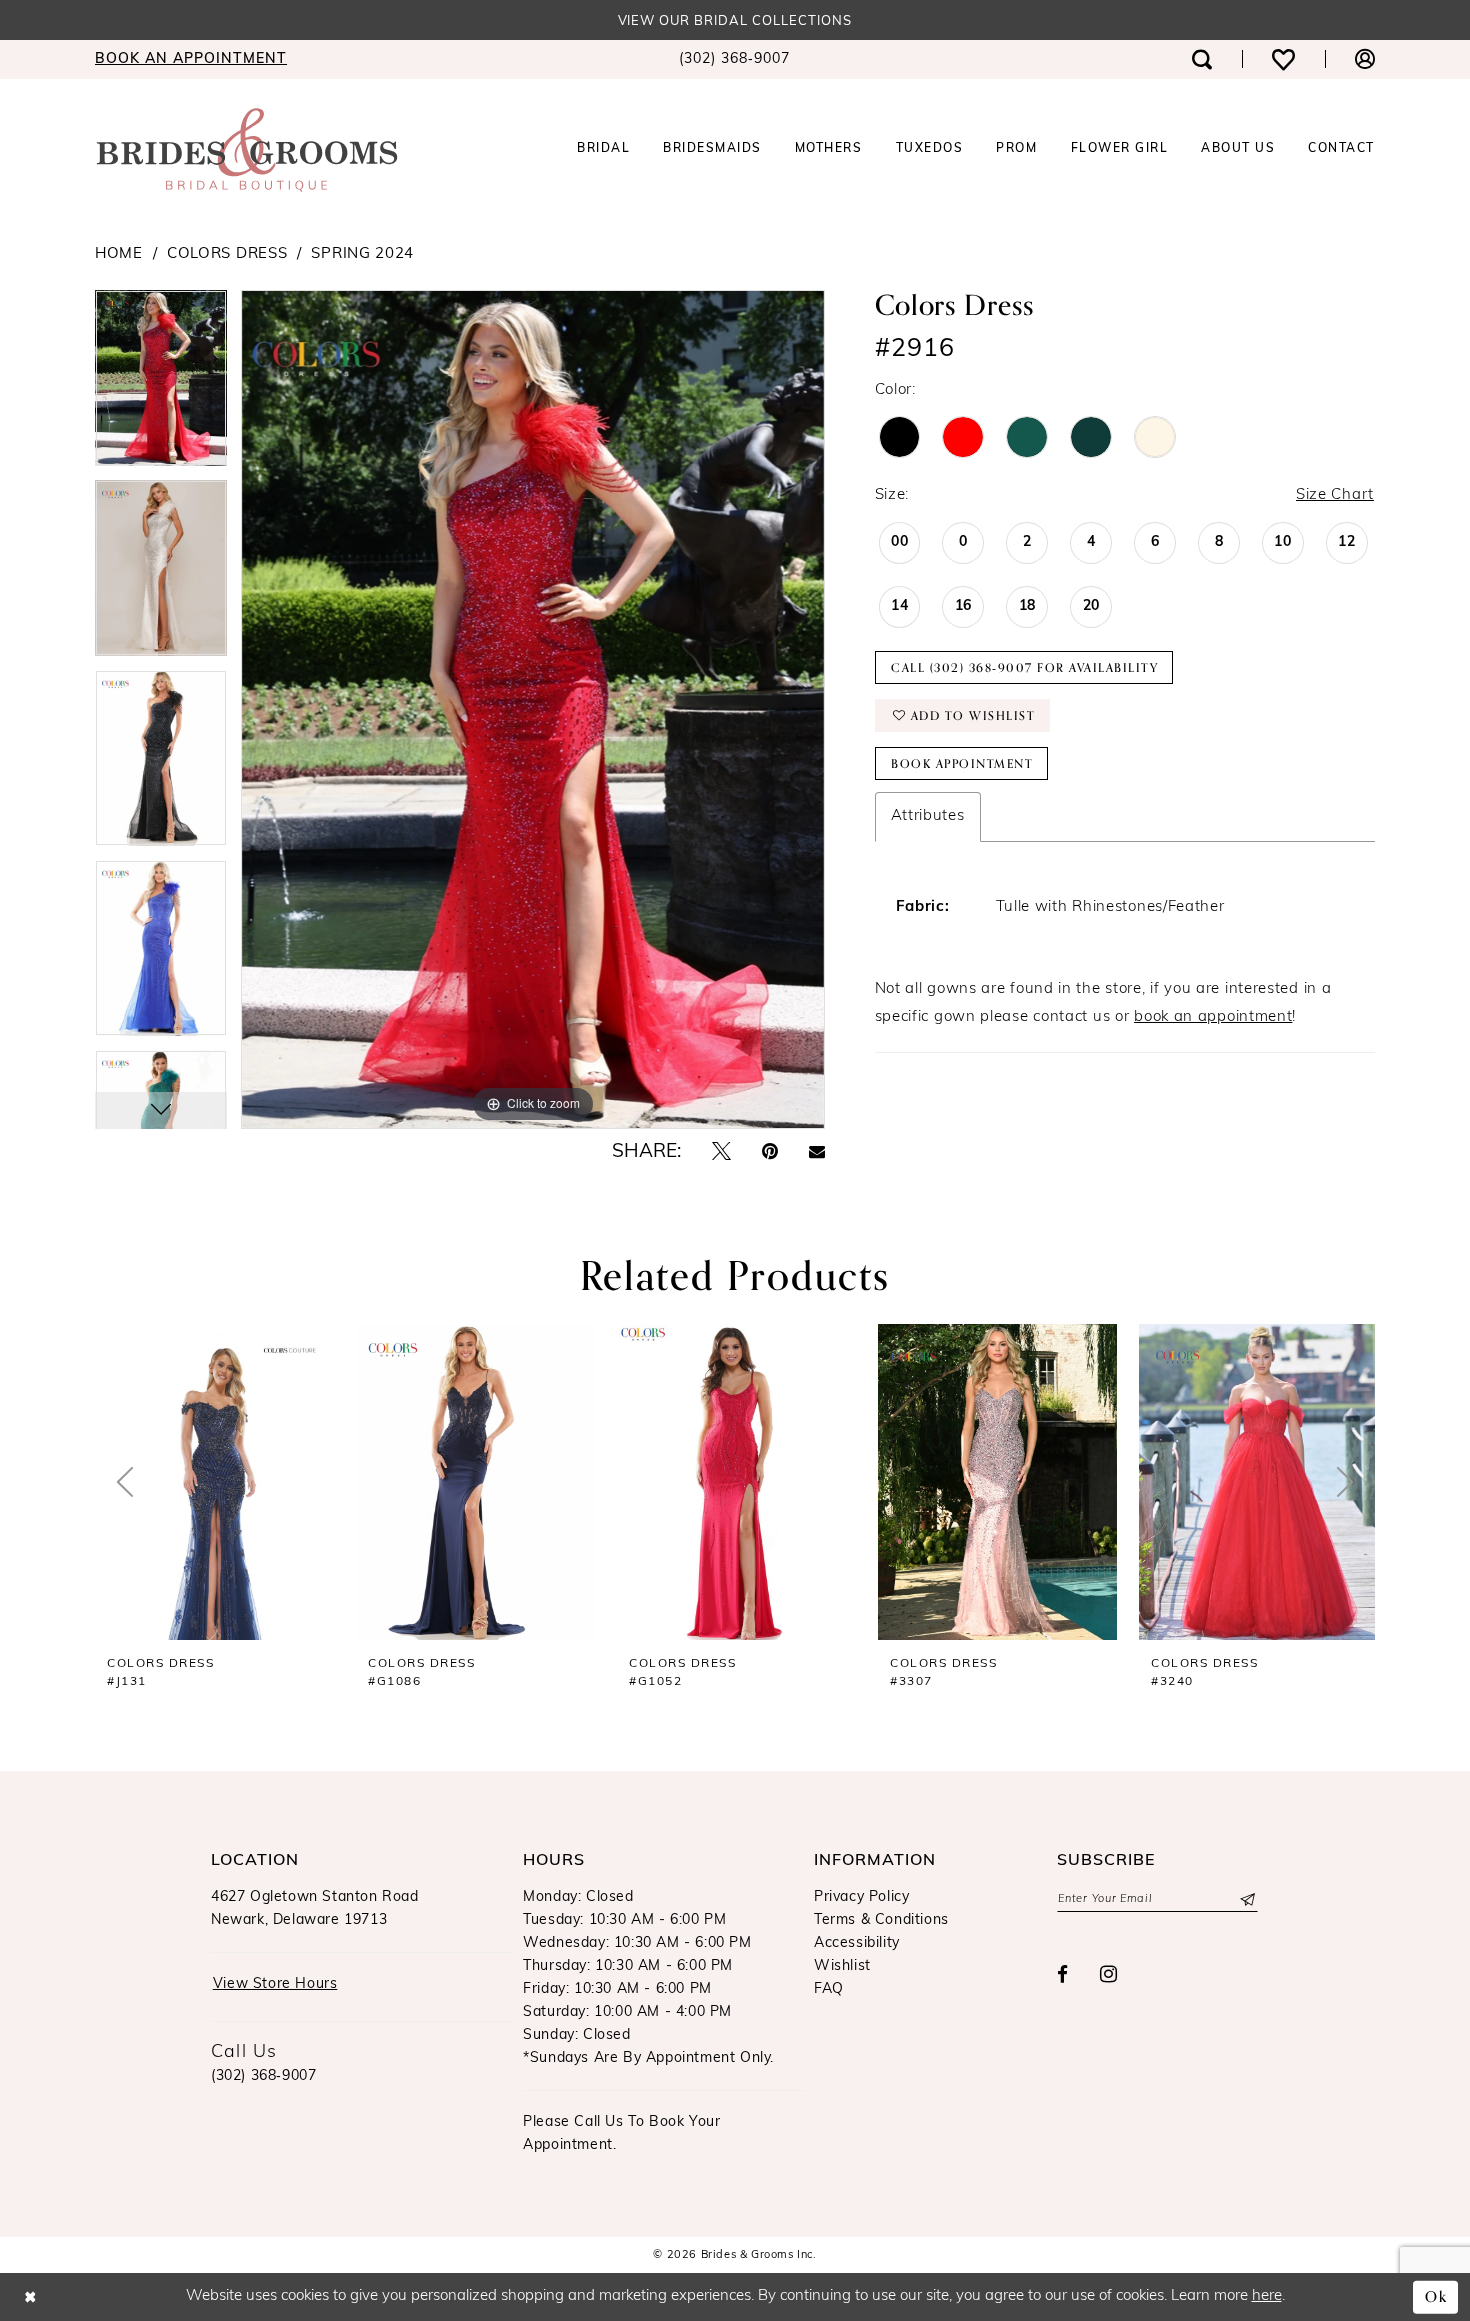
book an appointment (1213, 1017)
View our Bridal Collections (735, 21)
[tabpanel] (161, 385)
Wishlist (842, 1966)
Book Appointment (962, 764)
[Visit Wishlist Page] (1283, 59)
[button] (1365, 59)
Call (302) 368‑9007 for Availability (1024, 668)
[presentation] (214, 1482)
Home (119, 254)
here (1267, 2296)
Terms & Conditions (881, 1920)
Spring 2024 (362, 254)
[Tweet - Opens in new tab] (721, 1152)
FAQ (829, 1989)
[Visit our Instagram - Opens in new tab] (1109, 1975)
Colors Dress (227, 254)
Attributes (928, 816)
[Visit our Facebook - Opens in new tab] (1063, 1975)
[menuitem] (191, 60)
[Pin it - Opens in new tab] (770, 1152)
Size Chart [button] (1335, 495)
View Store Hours (275, 1984)
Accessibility (857, 1943)
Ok (1436, 2297)
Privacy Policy (861, 1897)
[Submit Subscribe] (1247, 1899)
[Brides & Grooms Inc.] (247, 150)
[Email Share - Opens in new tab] (817, 1152)
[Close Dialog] (30, 2297)
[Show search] (1202, 59)
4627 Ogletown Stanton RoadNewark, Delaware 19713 (315, 1909)
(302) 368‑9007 (263, 2076)
